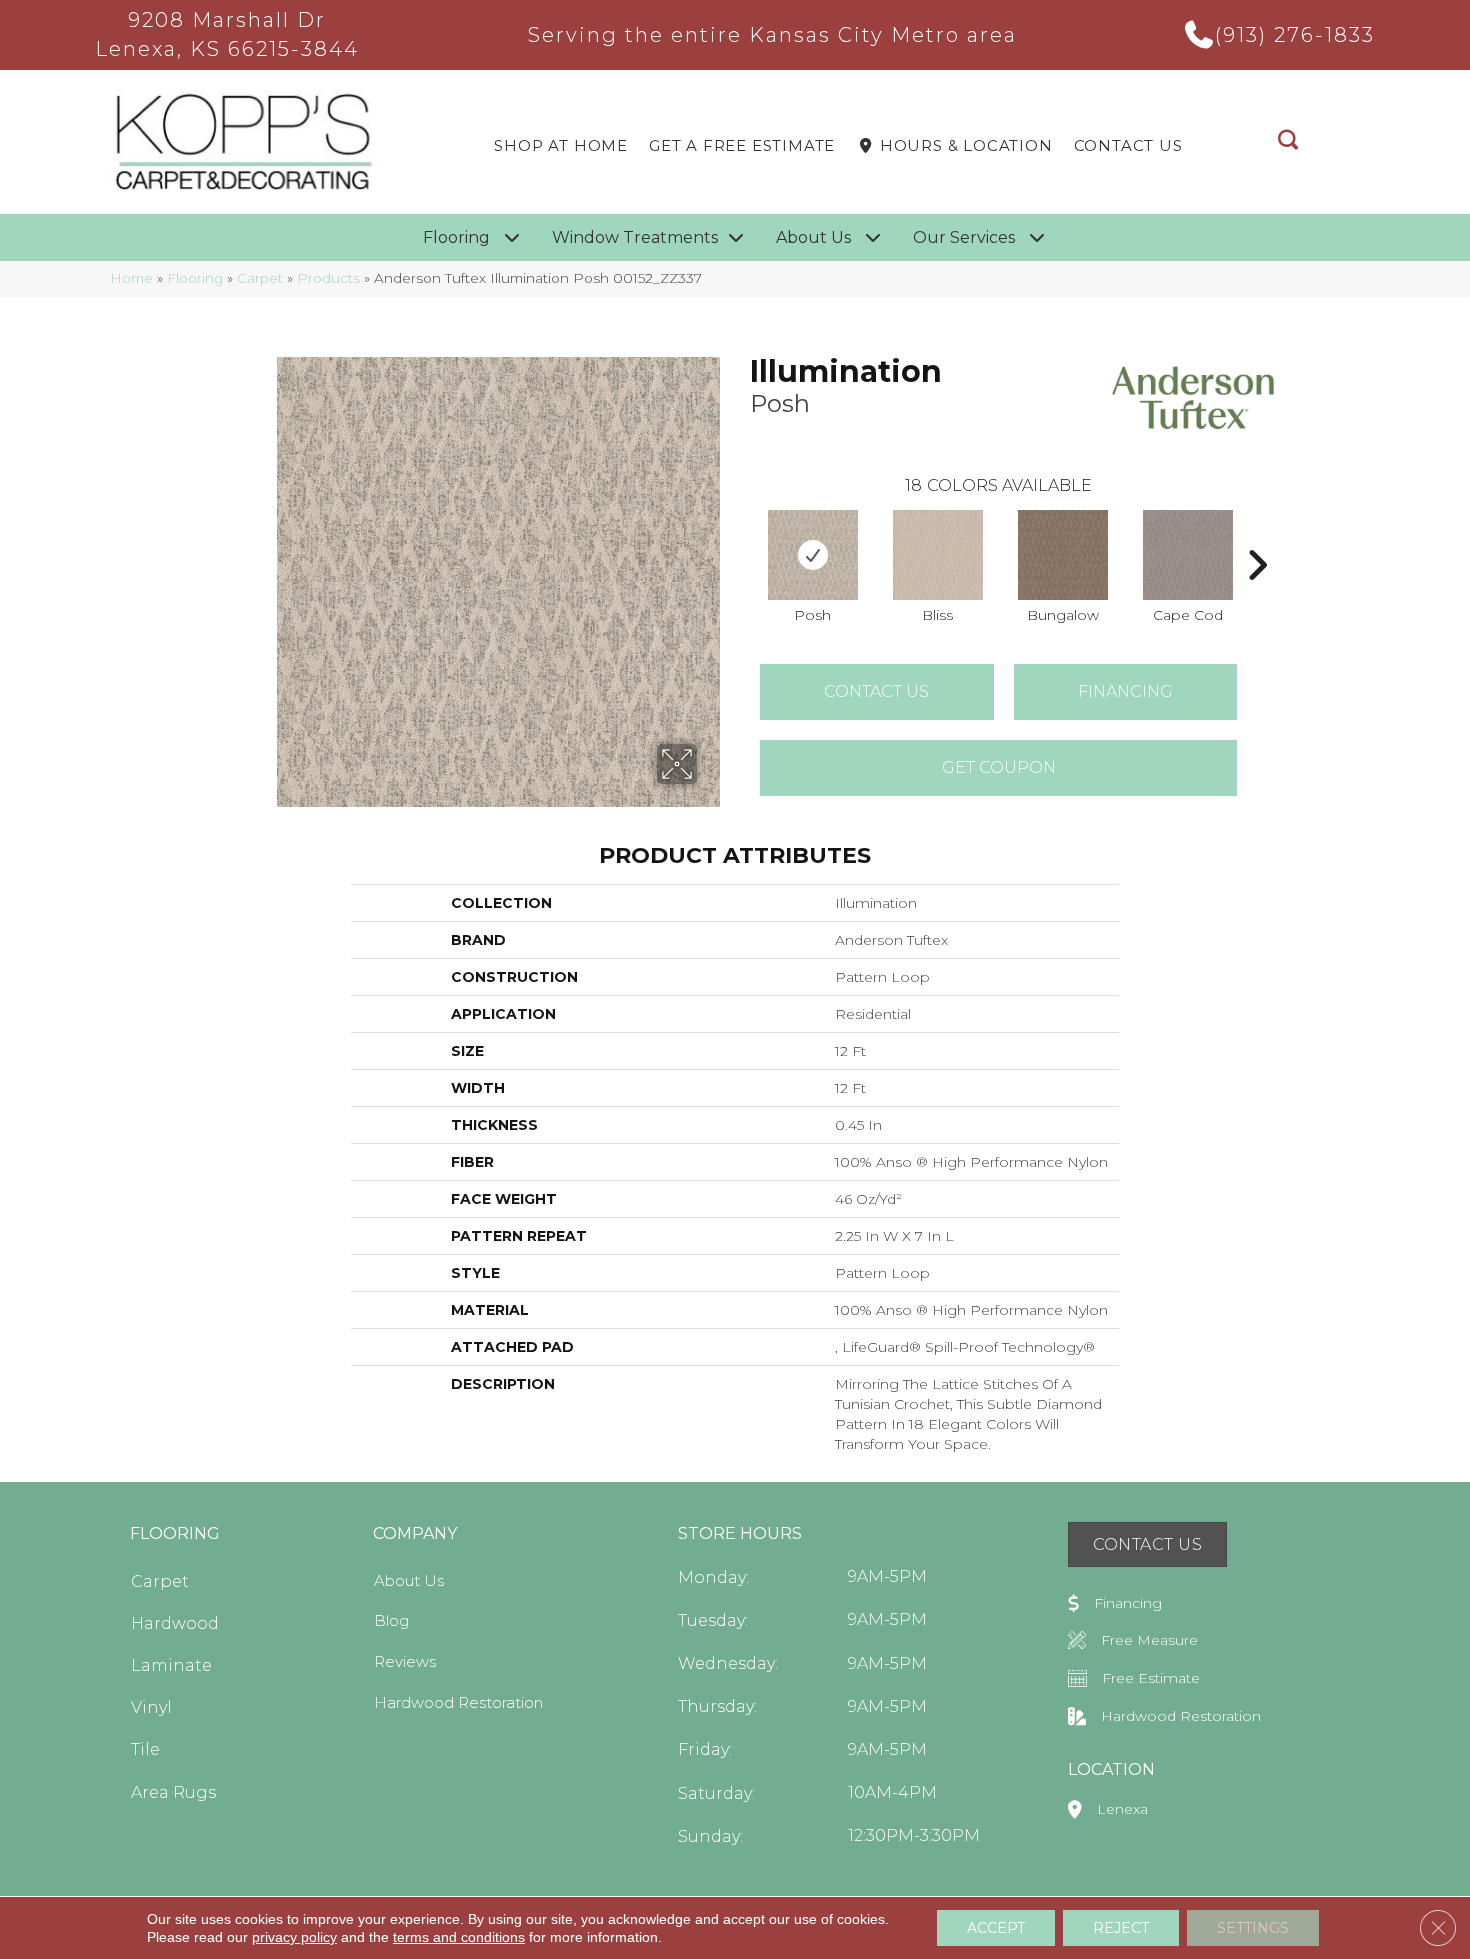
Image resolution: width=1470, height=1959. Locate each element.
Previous (740, 535)
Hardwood (175, 1623)
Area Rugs (173, 1792)
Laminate (171, 1665)
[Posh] (813, 555)
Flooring (195, 278)
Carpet (260, 278)
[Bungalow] (1063, 555)
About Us (409, 1580)
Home (131, 278)
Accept (996, 1928)
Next (1257, 535)
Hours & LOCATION (964, 145)
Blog (391, 1620)
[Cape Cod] (1188, 555)
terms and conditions (459, 1937)
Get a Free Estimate (742, 145)
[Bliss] (938, 555)
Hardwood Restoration (458, 1702)
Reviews (405, 1661)
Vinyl (151, 1707)
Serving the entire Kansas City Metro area (772, 35)
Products (328, 278)
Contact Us (1128, 145)
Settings (1253, 1928)
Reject (1121, 1928)
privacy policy (294, 1937)
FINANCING (1125, 691)
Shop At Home (561, 145)
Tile (145, 1749)
